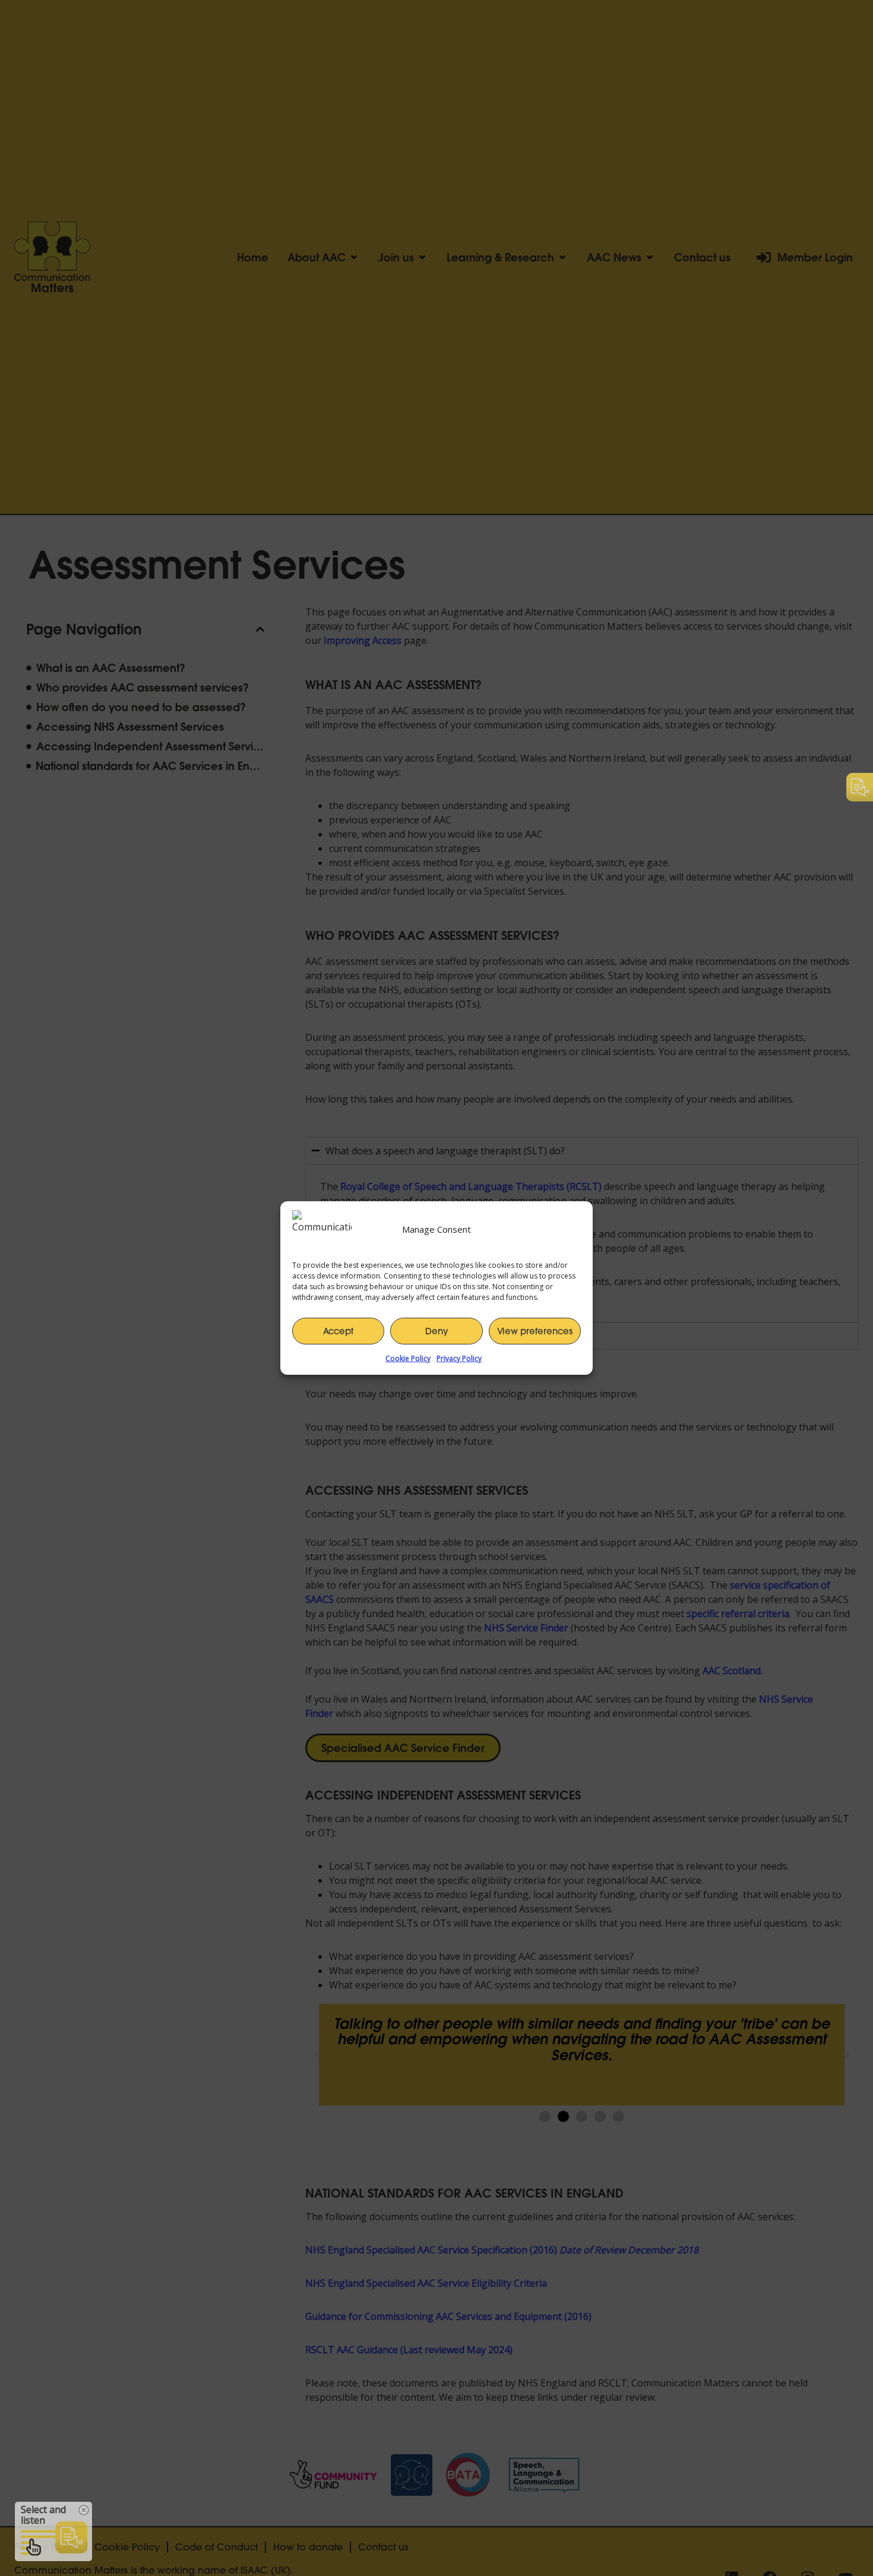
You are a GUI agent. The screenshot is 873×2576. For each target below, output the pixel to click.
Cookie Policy (408, 1358)
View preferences (535, 1331)
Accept (338, 1331)
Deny (437, 1331)
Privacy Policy (459, 1358)
